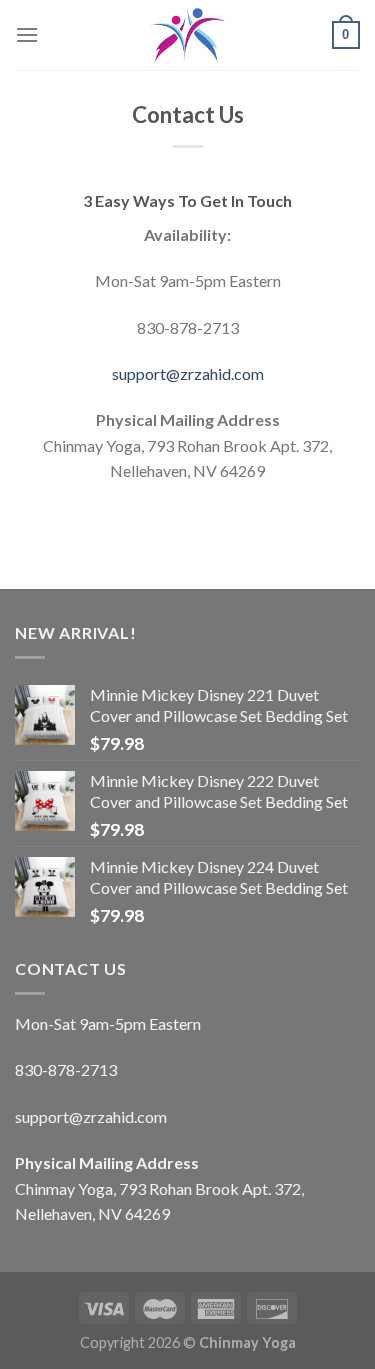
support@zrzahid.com (188, 373)
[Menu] (27, 34)
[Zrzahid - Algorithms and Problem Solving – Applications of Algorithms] (188, 35)
